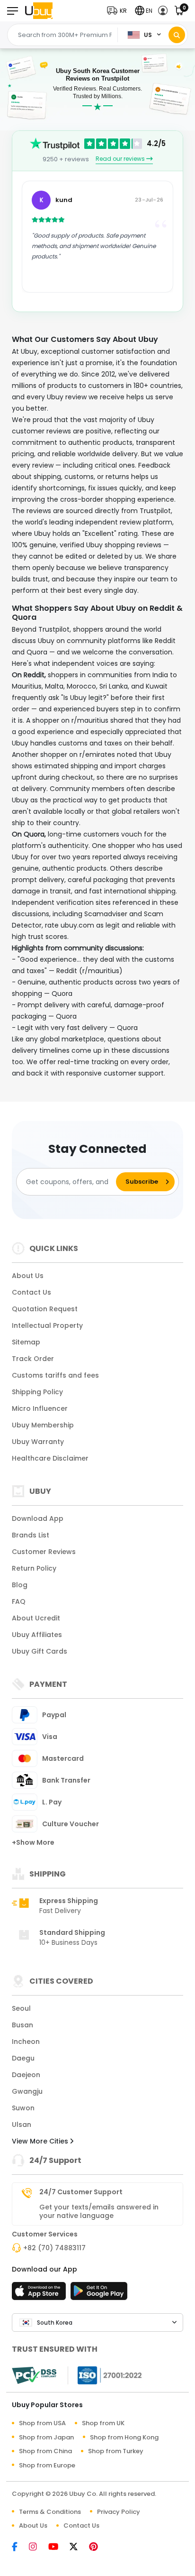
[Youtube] (58, 2547)
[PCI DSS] (34, 2375)
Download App (38, 1518)
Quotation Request (45, 1309)
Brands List (31, 1535)
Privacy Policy (119, 2512)
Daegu (23, 2058)
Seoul (21, 2008)
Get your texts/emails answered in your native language (99, 2211)
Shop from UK (103, 2423)
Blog (20, 1585)
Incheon (26, 2042)
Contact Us (31, 1292)
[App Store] (40, 2294)
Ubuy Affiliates (37, 1635)
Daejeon (26, 2075)
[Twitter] (78, 2547)
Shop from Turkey (116, 2451)
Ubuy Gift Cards (40, 1651)
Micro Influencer (40, 1408)
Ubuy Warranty (38, 1442)
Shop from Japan (46, 2437)
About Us (28, 1276)
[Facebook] (19, 2547)
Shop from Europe (47, 2465)
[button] (119, 11)
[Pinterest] (98, 2547)
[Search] (177, 35)
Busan (22, 2025)
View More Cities (41, 2141)
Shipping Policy (37, 1392)
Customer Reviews (44, 1552)
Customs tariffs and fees (55, 1375)
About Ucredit (36, 1618)
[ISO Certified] (105, 2375)
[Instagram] (38, 2547)
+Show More (33, 1842)
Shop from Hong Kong (124, 2437)
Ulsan (22, 2125)
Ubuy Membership (43, 1425)
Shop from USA (42, 2423)
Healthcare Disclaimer (50, 1458)
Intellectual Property (47, 1325)
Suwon (23, 2108)
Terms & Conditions (50, 2512)
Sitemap (26, 1342)
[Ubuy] (39, 11)
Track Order (33, 1359)
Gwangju (27, 2091)
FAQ (19, 1601)
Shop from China (45, 2451)
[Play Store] (99, 2294)
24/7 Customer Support (81, 2192)
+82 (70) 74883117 (54, 2248)
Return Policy (34, 1568)
